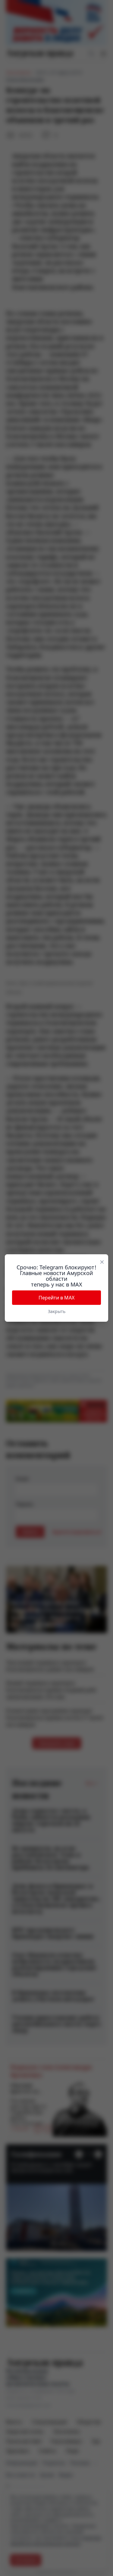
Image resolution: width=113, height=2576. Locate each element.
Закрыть (57, 1311)
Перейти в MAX (56, 1298)
